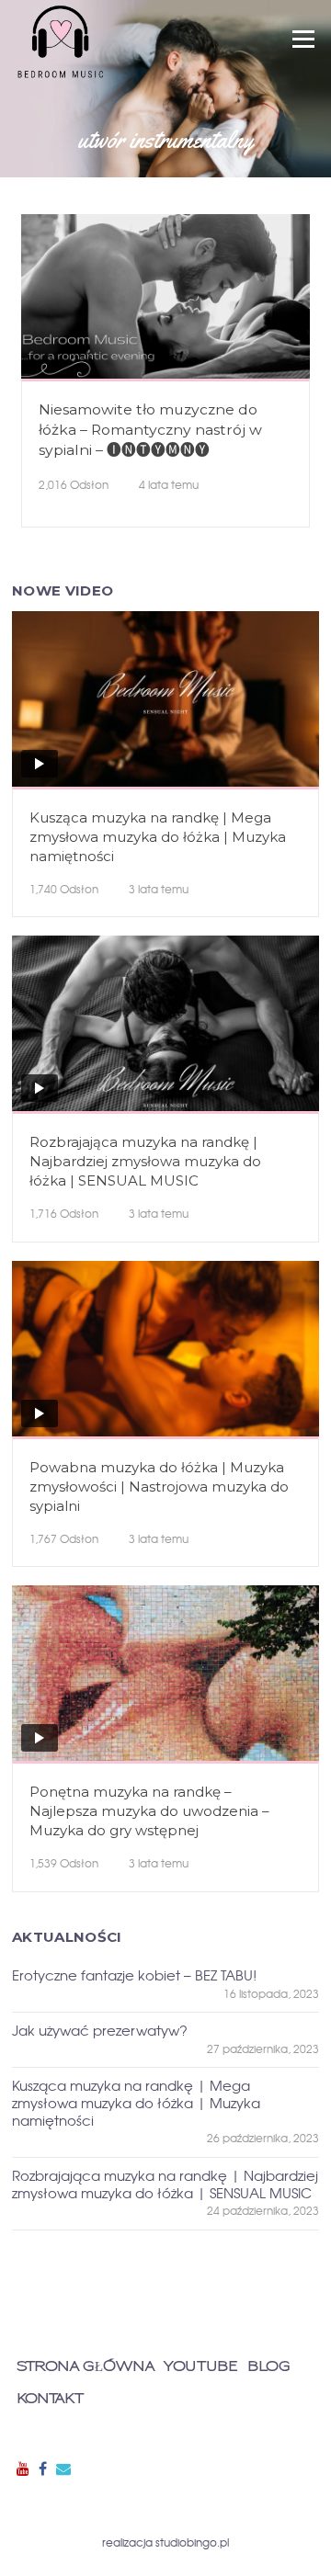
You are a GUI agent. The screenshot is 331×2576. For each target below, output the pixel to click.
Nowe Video (63, 590)
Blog (269, 2367)
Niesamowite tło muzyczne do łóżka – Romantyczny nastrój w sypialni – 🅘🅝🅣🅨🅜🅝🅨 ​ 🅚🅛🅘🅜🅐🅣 (150, 440)
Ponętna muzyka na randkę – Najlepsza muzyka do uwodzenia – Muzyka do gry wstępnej (149, 1811)
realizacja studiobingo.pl (165, 2542)
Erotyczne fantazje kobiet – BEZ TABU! (134, 1975)
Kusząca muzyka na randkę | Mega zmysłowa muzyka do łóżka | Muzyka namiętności (158, 837)
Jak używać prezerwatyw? (100, 2031)
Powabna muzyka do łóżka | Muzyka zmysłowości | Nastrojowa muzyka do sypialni (159, 1487)
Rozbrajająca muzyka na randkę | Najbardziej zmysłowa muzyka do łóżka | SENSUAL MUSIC (145, 1161)
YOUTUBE (201, 2367)
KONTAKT (50, 2399)
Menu (303, 39)
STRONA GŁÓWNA (86, 2367)
